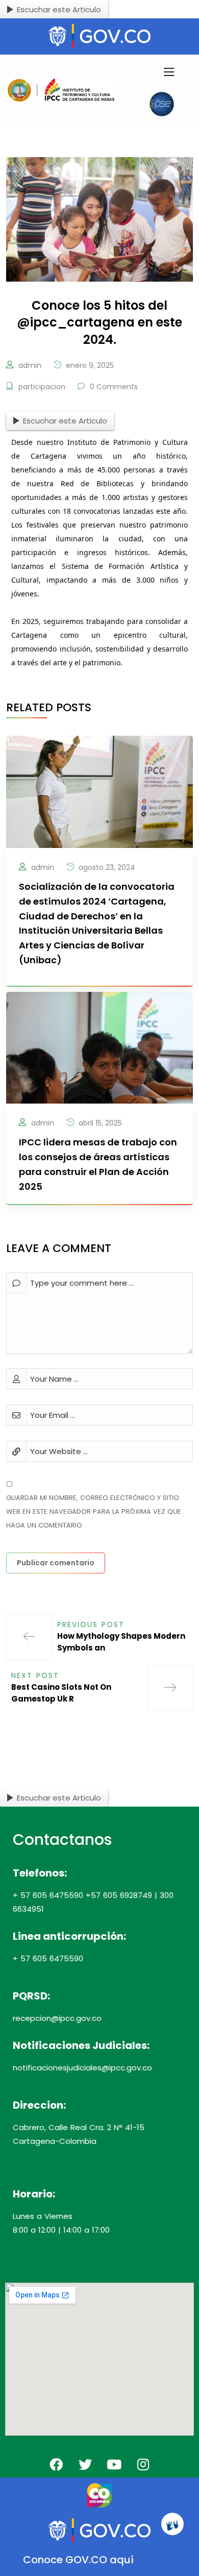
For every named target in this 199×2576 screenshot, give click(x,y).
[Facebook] (56, 2464)
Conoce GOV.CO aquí (78, 2560)
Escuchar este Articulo (59, 9)
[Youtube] (114, 2464)
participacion (42, 387)
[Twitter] (85, 2464)
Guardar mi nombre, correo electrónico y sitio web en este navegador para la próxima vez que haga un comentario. (94, 1511)
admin (30, 365)
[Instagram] (143, 2464)
